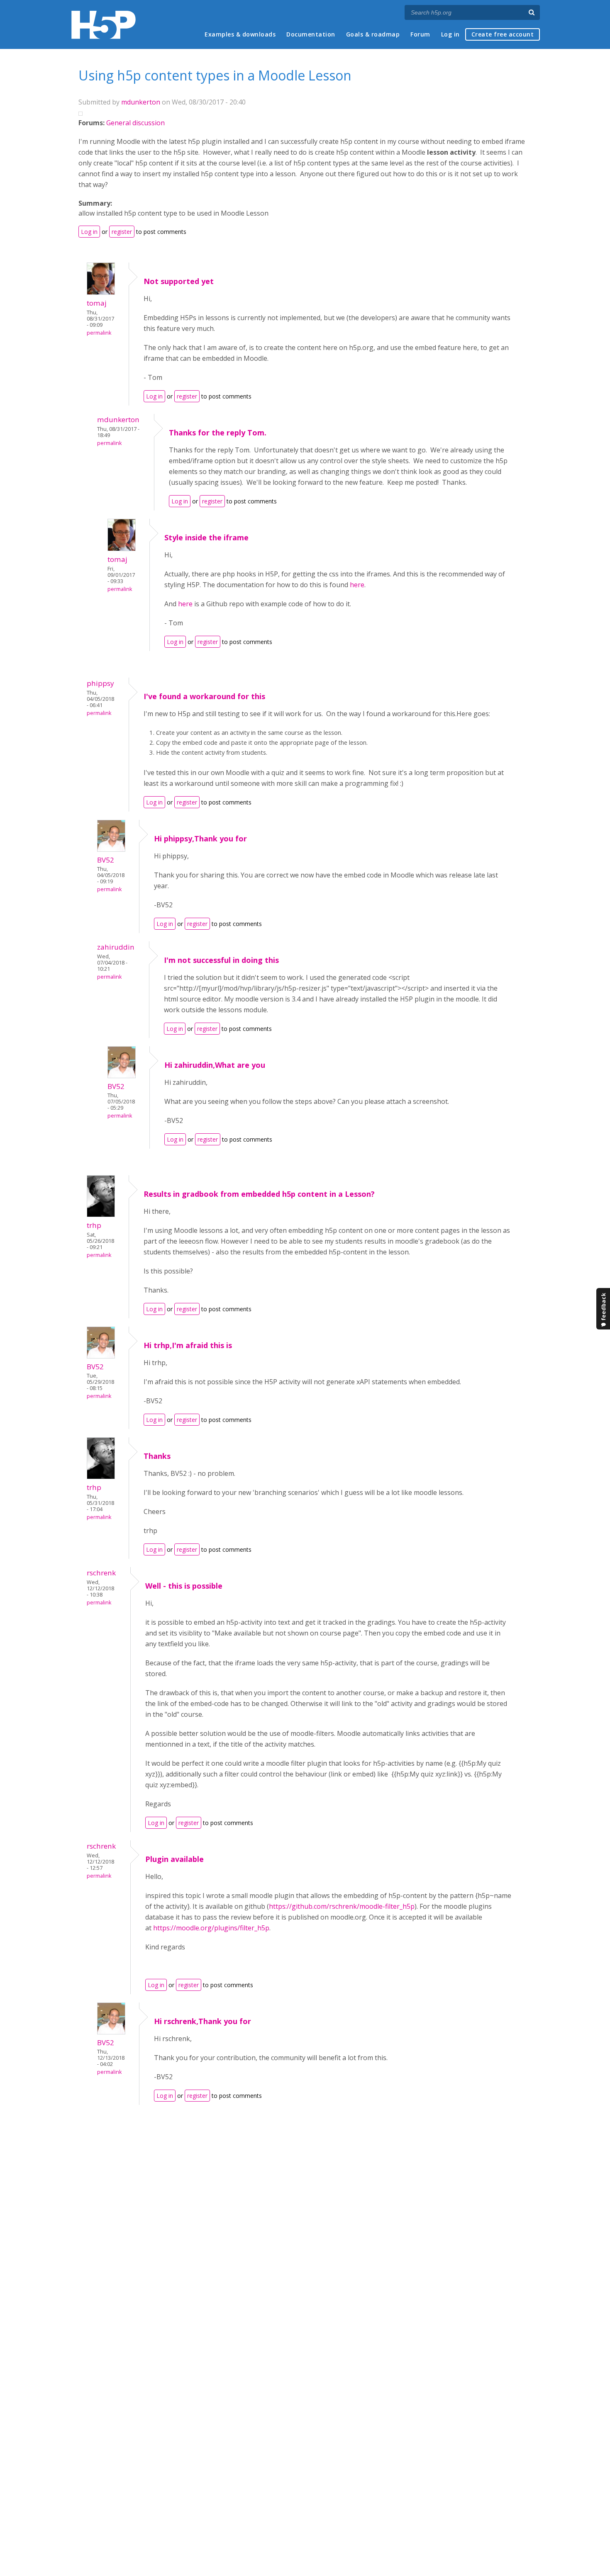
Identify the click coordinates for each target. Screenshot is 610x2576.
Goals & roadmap (373, 34)
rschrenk (101, 1573)
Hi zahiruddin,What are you (215, 1065)
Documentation (311, 34)
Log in (450, 34)
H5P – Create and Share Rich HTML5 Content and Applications (104, 25)
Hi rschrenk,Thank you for (203, 2021)
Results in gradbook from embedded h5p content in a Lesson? (259, 1194)
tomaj (97, 303)
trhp (94, 1225)
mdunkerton (141, 102)
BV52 (106, 860)
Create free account (503, 34)
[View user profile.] (101, 292)
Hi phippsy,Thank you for (200, 838)
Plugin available (174, 1859)
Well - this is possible (184, 1586)
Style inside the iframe (206, 537)
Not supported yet (179, 281)
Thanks (157, 1456)
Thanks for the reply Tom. (218, 433)
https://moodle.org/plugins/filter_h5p (211, 1928)
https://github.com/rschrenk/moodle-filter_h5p (342, 1906)
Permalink (99, 333)
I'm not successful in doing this (221, 960)
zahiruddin (116, 947)
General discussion (135, 123)
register (122, 232)
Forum (420, 34)
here (357, 585)
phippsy (100, 683)
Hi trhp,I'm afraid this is (188, 1345)
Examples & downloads (240, 34)
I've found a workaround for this (204, 696)
